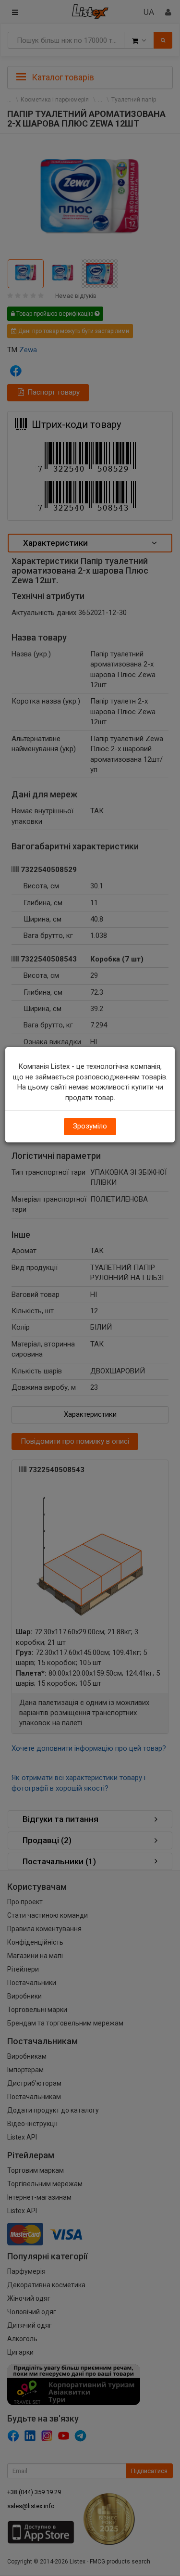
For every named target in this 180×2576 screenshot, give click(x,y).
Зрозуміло (90, 1126)
